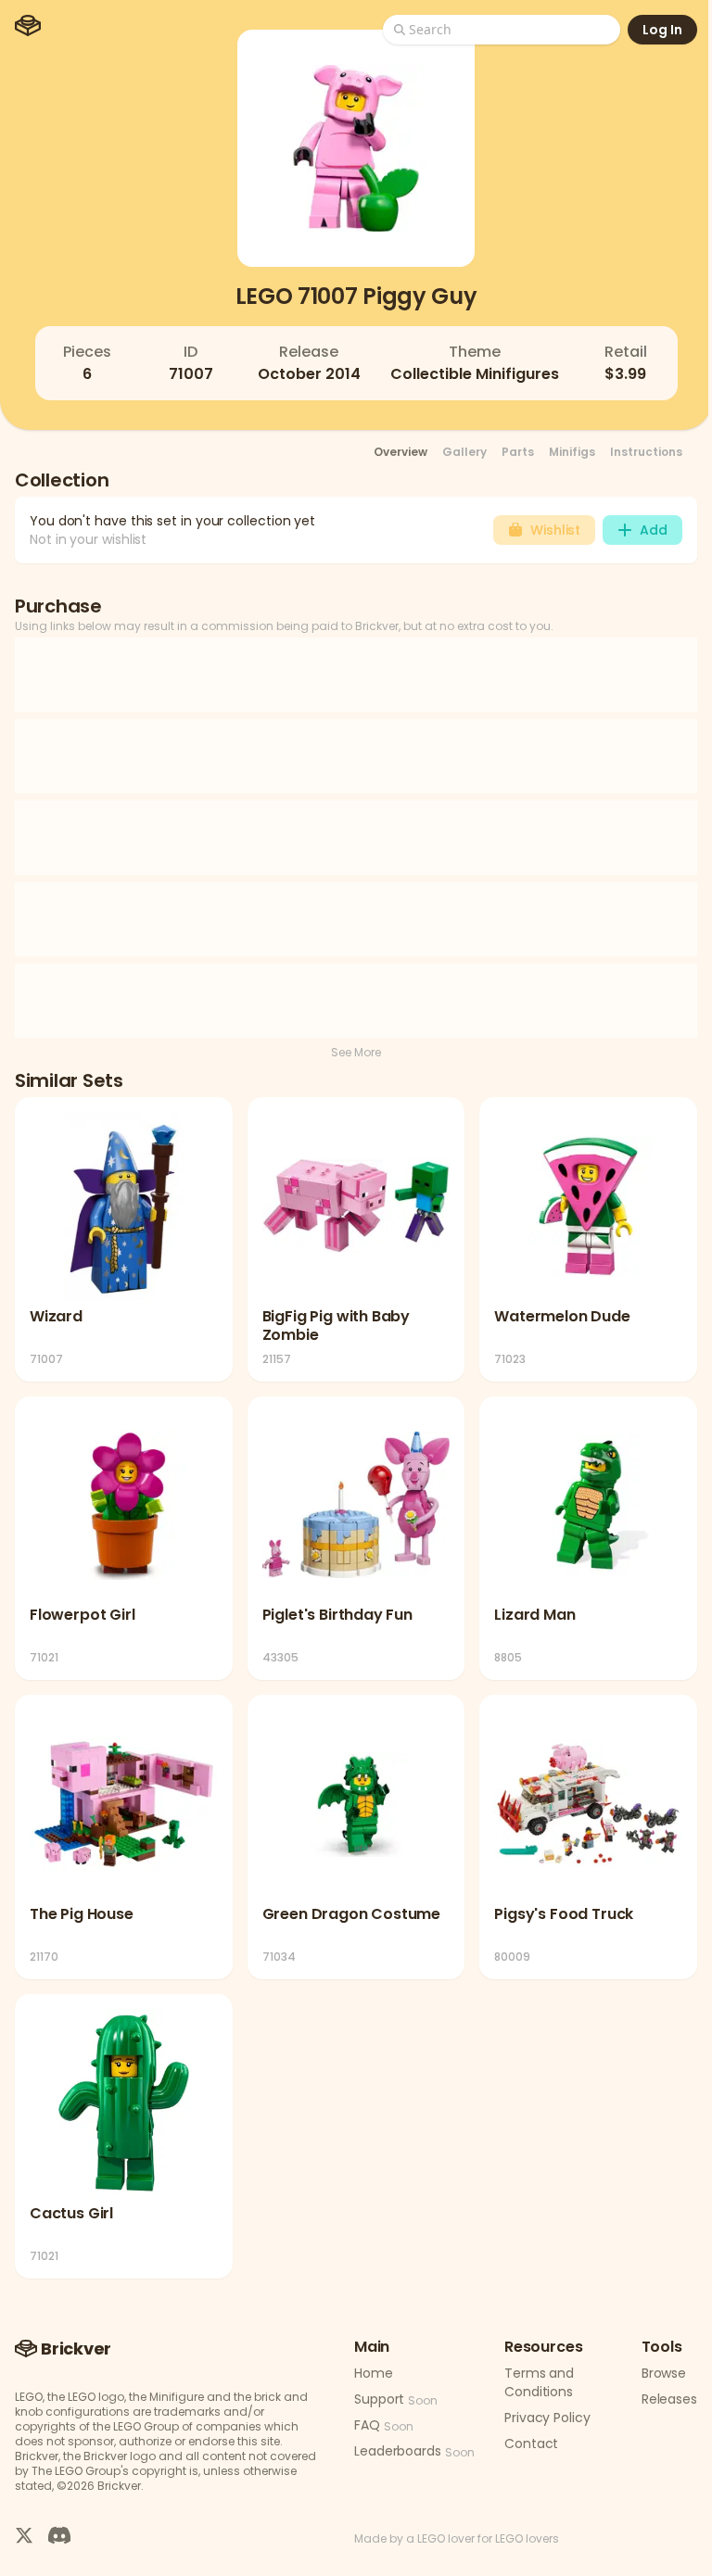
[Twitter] (24, 2535)
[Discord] (59, 2535)
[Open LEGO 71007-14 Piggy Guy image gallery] (356, 148)
